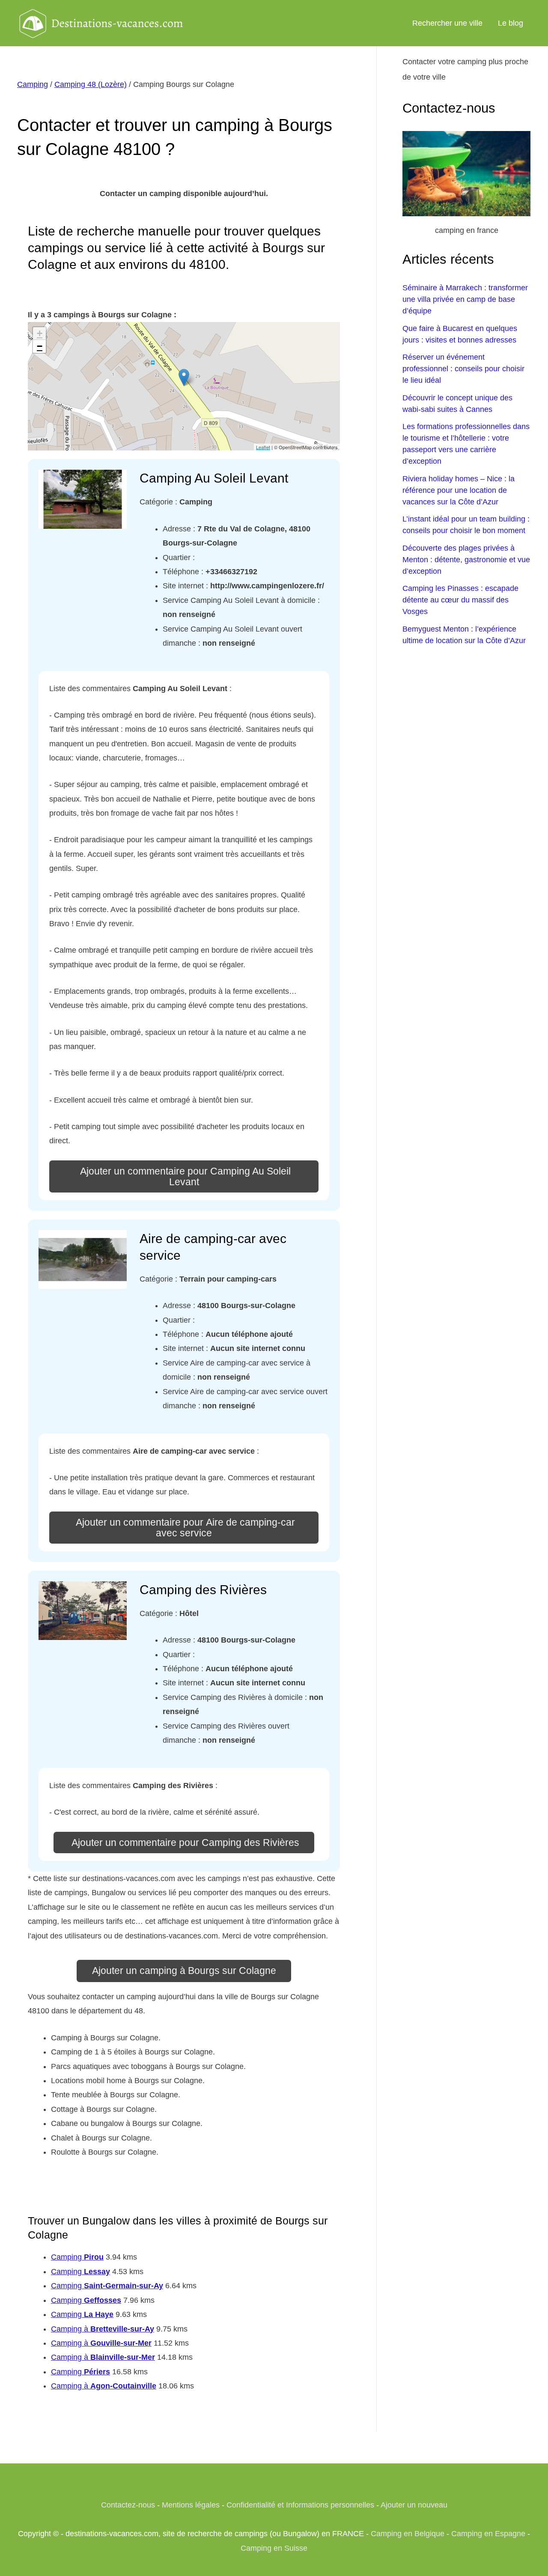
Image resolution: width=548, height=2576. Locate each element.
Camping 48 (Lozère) (91, 84)
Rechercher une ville (447, 23)
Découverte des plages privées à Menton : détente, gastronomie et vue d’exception (466, 560)
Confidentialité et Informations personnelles (300, 2505)
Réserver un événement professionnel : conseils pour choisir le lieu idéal (463, 369)
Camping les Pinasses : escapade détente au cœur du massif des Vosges (460, 600)
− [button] (40, 346)
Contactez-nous (128, 2505)
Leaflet (263, 447)
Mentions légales (191, 2505)
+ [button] (40, 333)
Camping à (103, 2329)
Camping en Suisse (274, 2548)
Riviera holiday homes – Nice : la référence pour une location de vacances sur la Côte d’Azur (459, 490)
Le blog (511, 23)
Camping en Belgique (408, 2534)
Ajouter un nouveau (414, 2505)
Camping (33, 84)
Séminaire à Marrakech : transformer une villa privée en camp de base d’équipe (465, 299)
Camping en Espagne (488, 2534)
